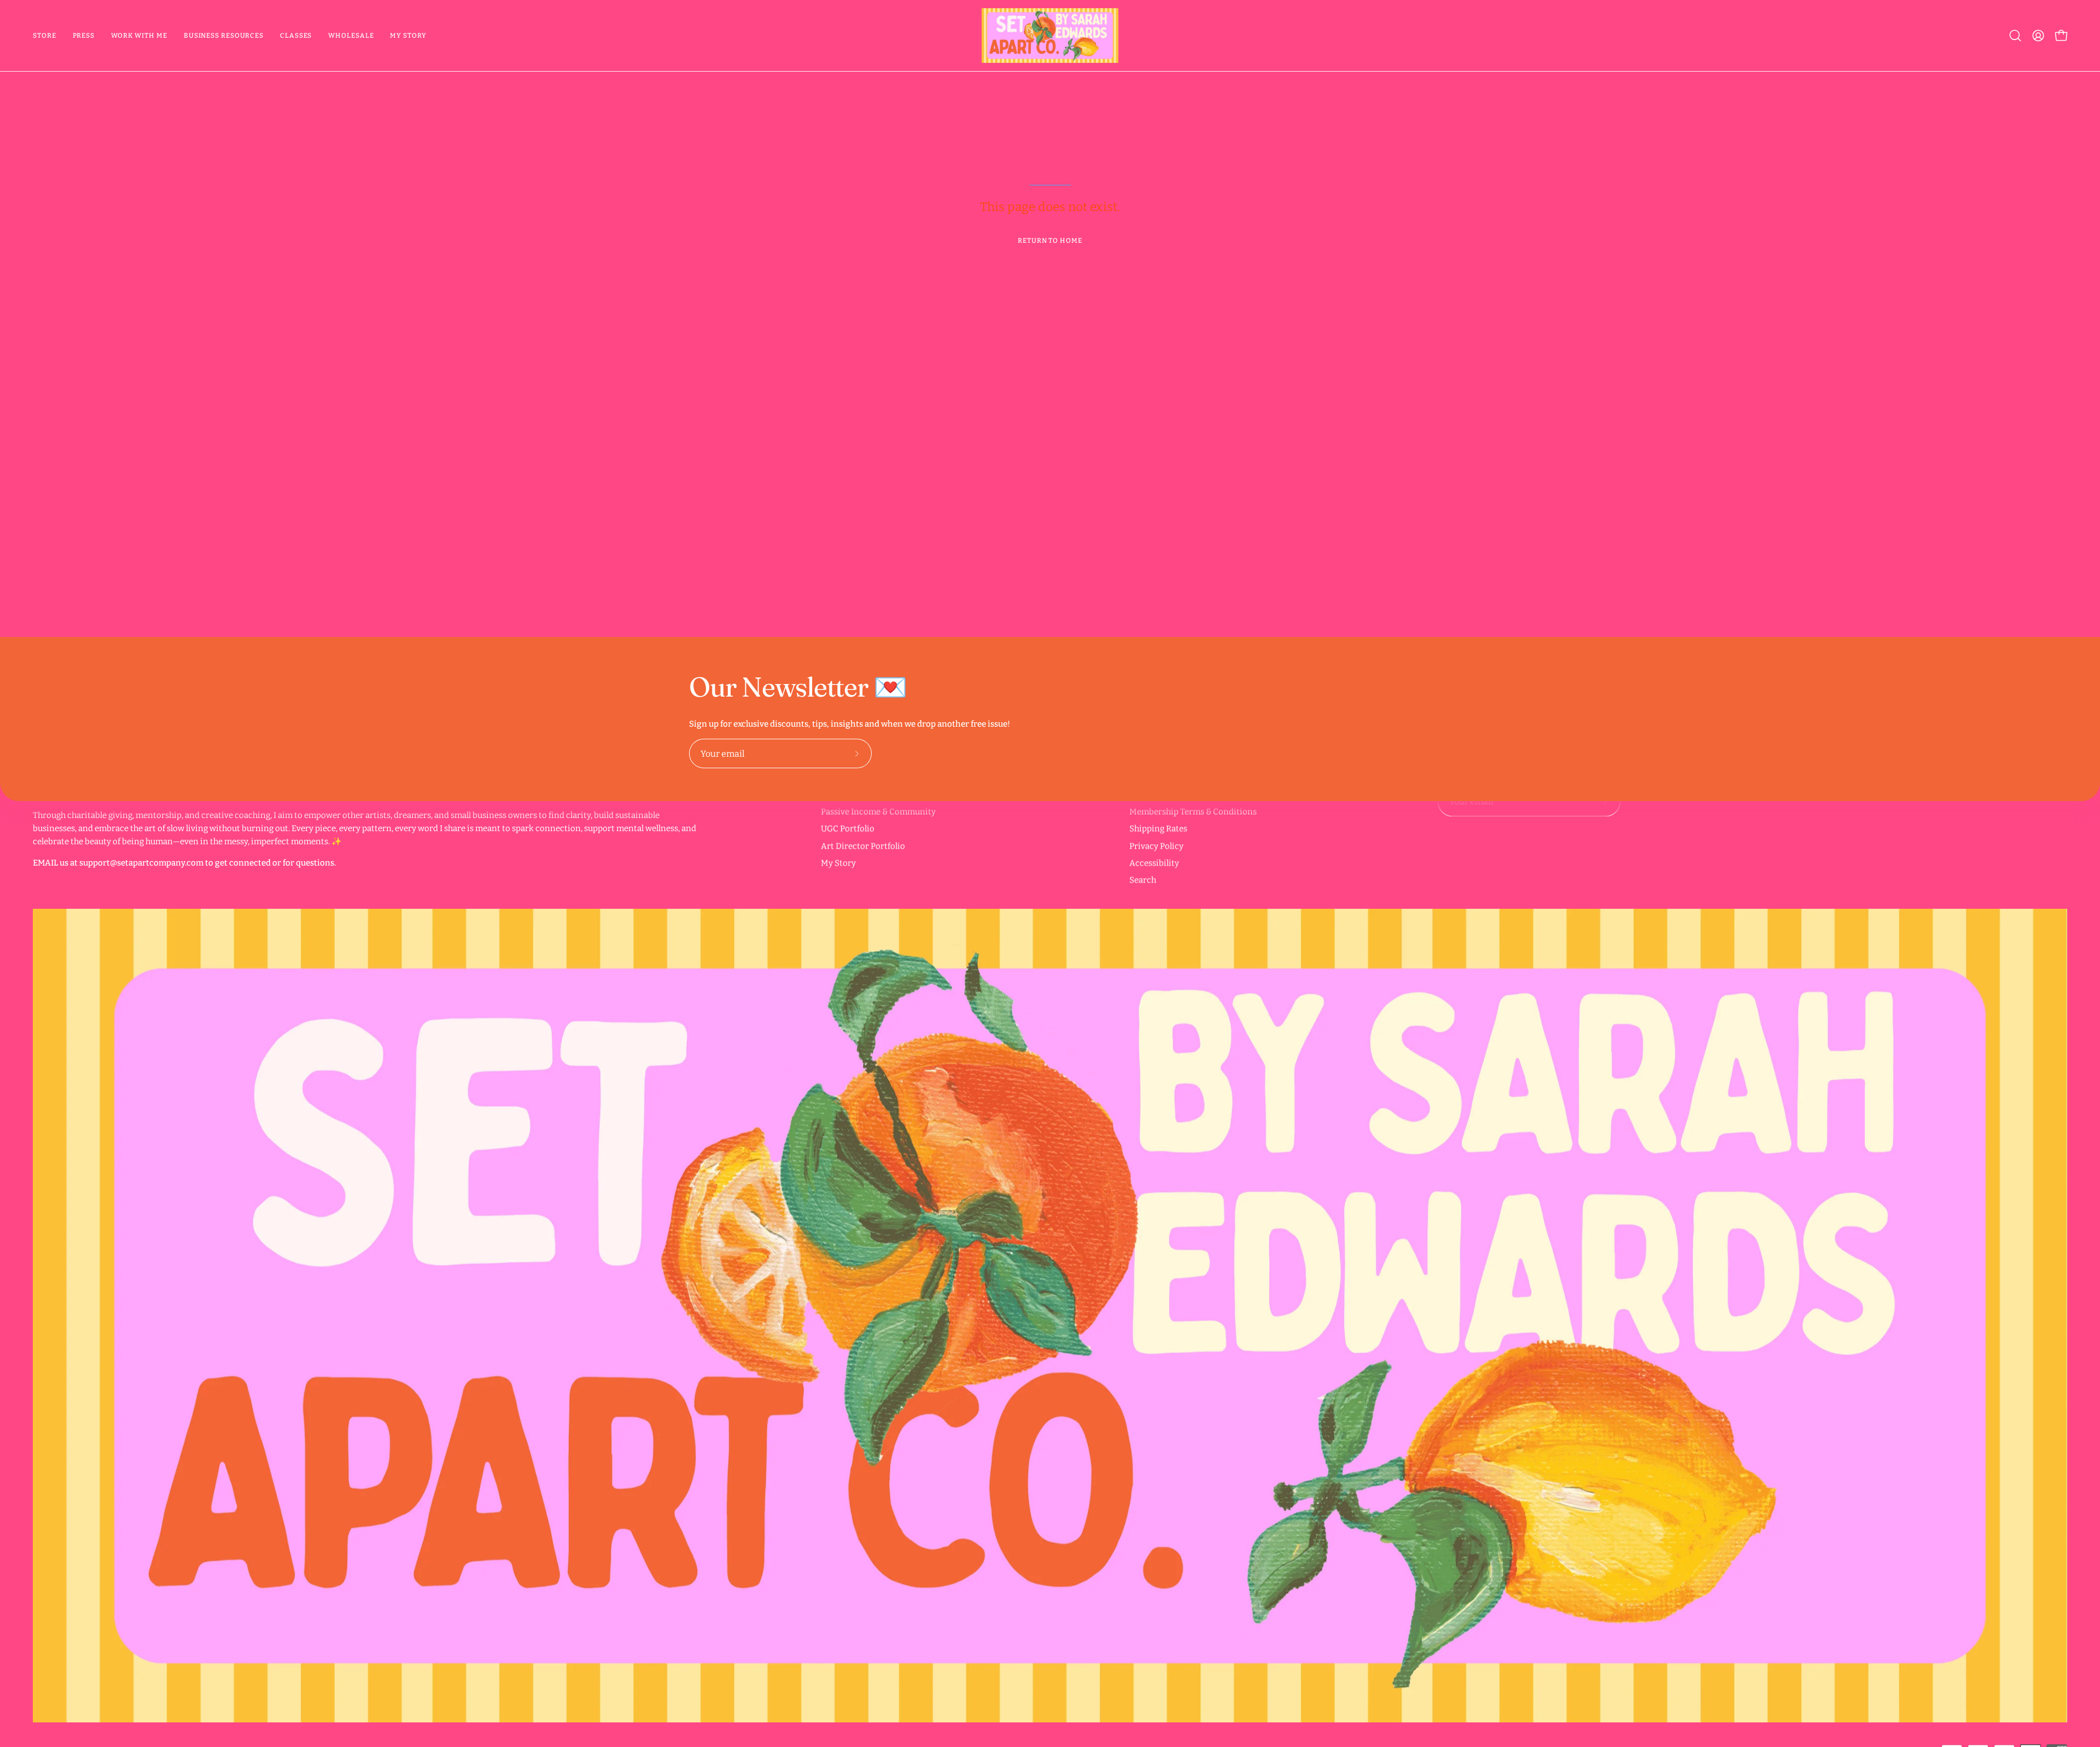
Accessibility (1154, 863)
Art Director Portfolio (863, 846)
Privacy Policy (1156, 846)
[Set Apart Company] (1050, 36)
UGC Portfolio (848, 828)
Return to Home (1050, 241)
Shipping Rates (1158, 828)
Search (1143, 880)
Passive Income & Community (878, 811)
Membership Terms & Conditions (1193, 811)
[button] (139, 36)
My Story (838, 863)
